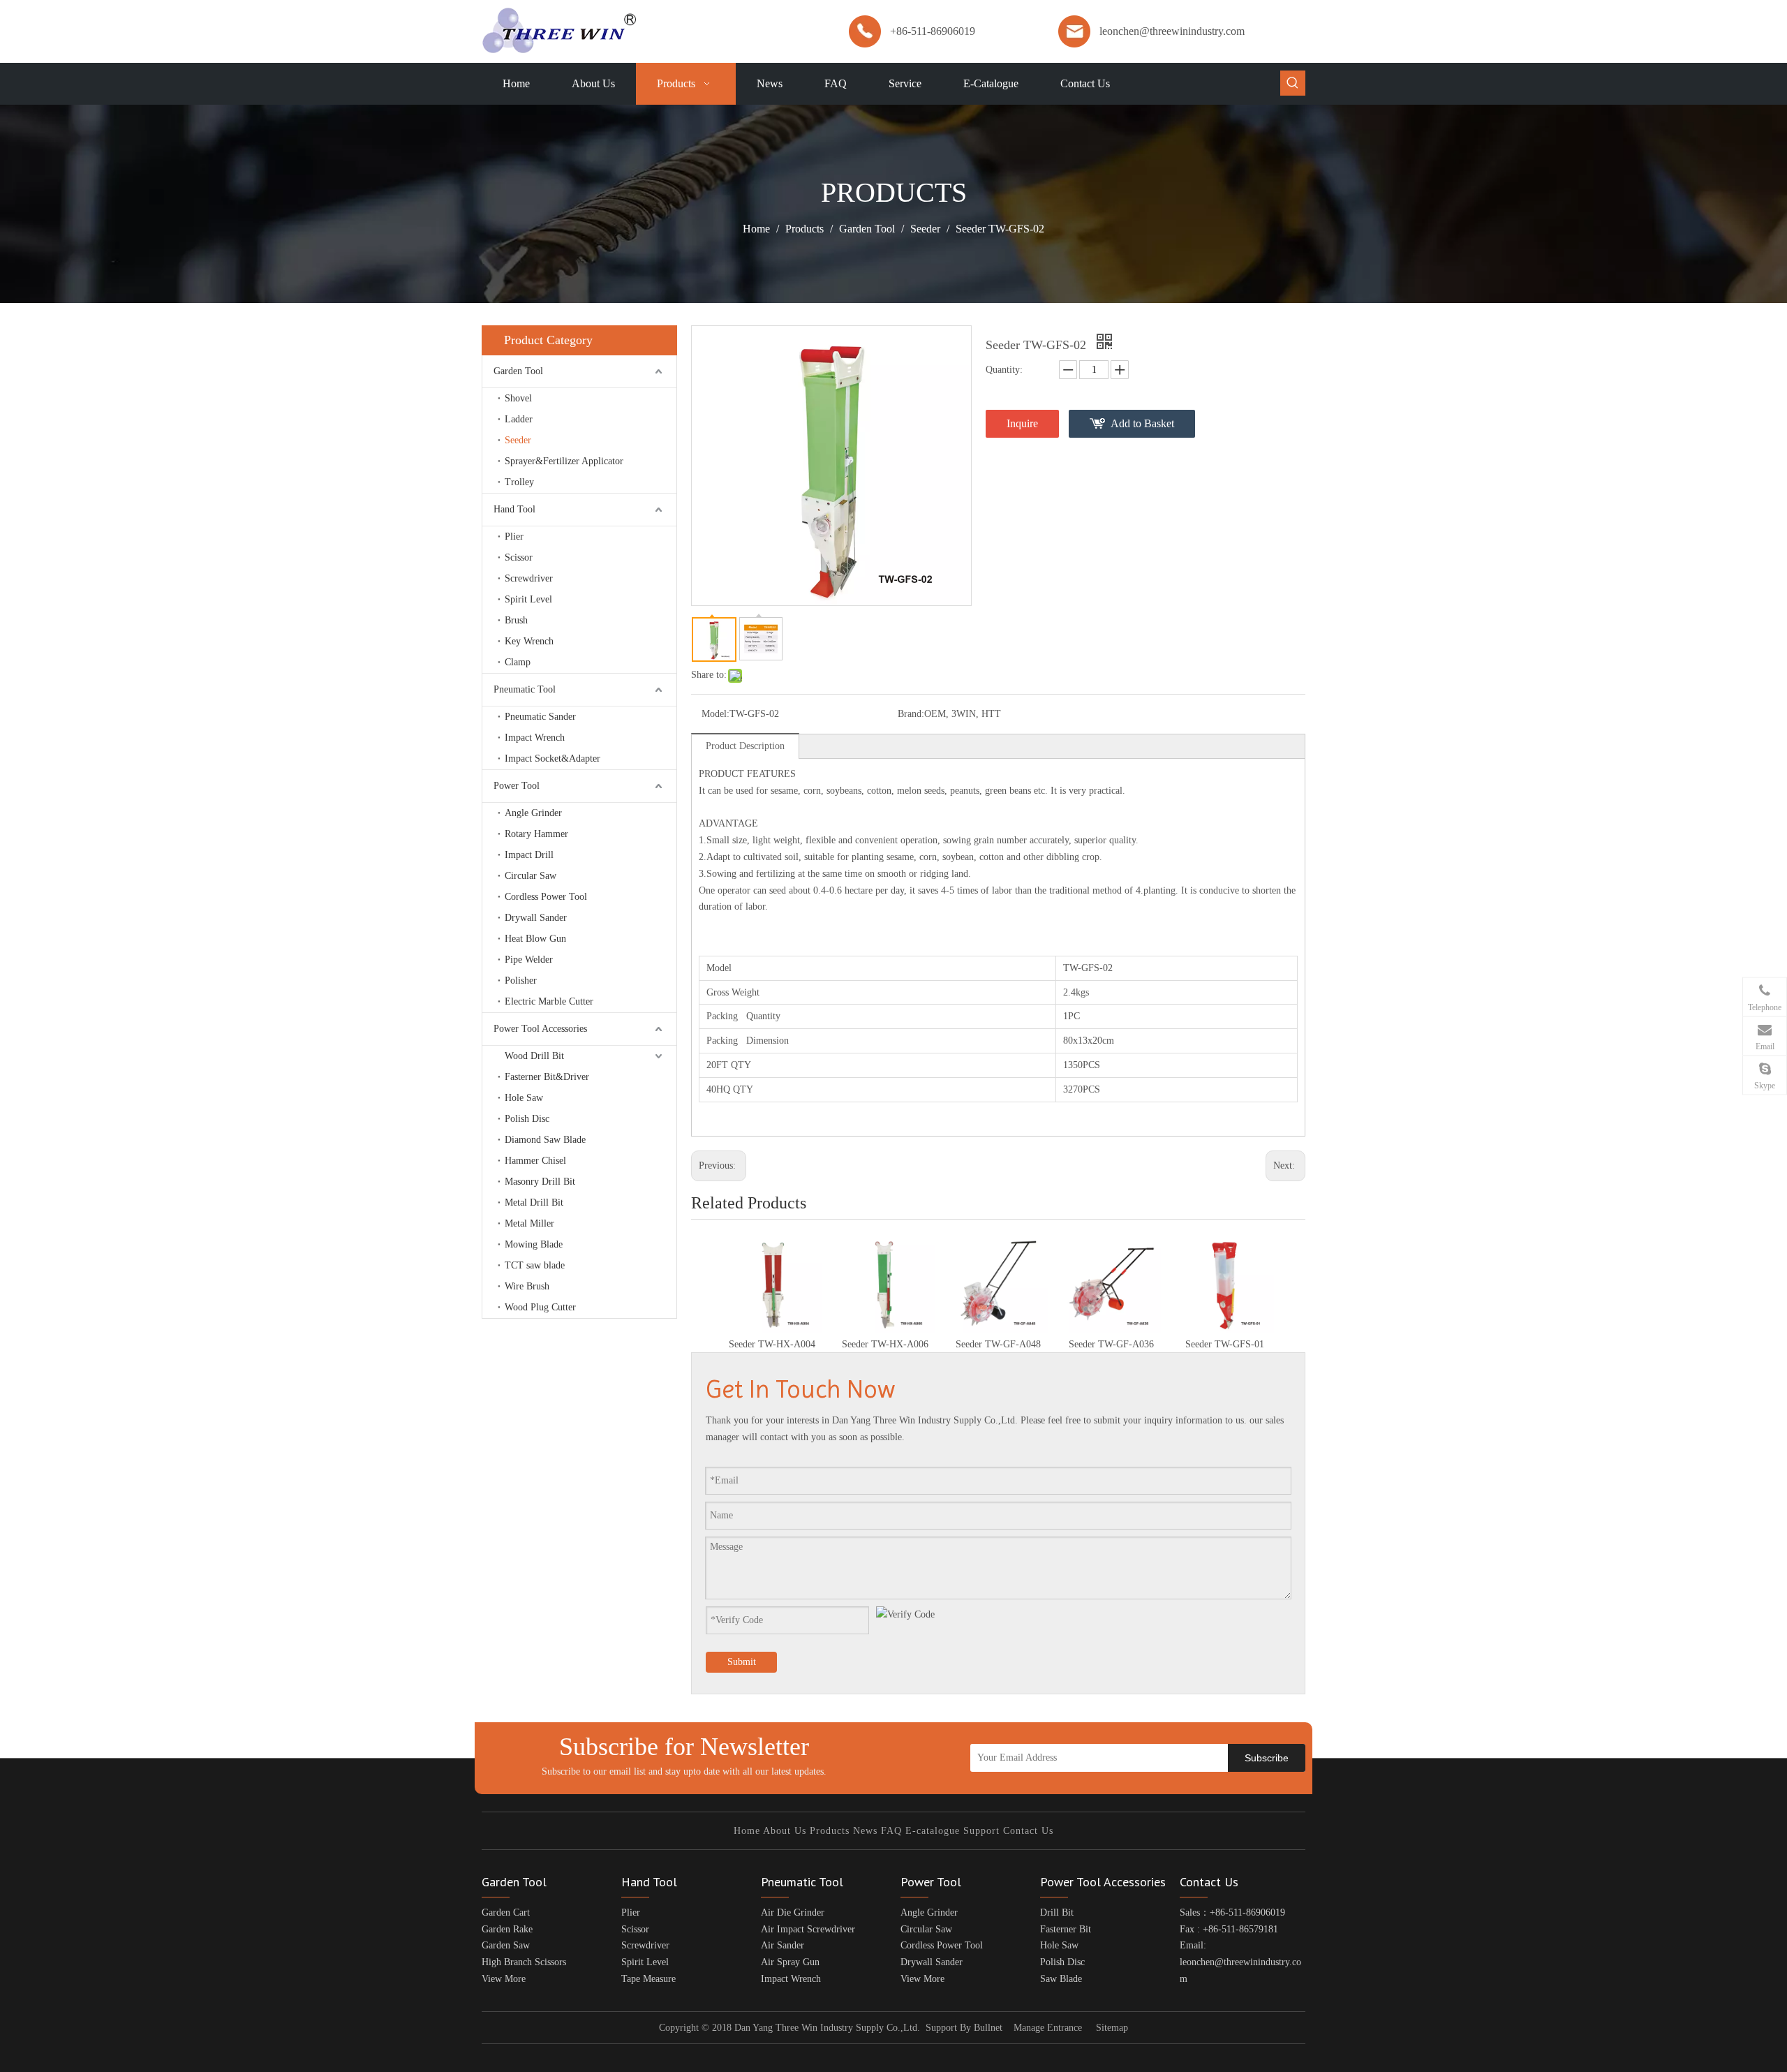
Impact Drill (529, 855)
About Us (785, 1831)
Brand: (911, 714)
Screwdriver (529, 578)
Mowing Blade (534, 1244)
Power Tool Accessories (540, 1029)
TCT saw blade (535, 1265)
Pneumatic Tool (525, 689)
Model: (715, 714)
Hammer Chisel (535, 1161)
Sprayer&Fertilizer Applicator (564, 461)
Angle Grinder (533, 813)
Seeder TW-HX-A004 (772, 1344)
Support (981, 1831)
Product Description (745, 746)
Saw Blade (1061, 1979)
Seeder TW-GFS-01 (1225, 1344)
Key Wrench (529, 641)
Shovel (518, 398)
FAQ (891, 1831)
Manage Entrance (1048, 2028)
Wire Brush (527, 1286)
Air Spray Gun (790, 1962)
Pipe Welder (529, 960)
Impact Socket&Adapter (553, 758)
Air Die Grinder (793, 1912)
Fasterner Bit (1066, 1929)
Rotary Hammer (536, 834)
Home (747, 1831)
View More (504, 1979)
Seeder (518, 440)
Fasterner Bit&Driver (547, 1077)
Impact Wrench (535, 738)
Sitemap (1112, 2028)
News (865, 1831)
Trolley (519, 482)
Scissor (519, 557)
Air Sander (783, 1945)
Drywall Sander (536, 918)
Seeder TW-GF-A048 (998, 1344)
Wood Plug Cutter (540, 1307)
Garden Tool (518, 371)
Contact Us (1028, 1831)
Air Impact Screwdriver (808, 1929)
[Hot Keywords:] (1293, 83)
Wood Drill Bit (534, 1056)
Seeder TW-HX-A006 (885, 1344)
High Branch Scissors (524, 1962)
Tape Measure (648, 1979)
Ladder (519, 419)
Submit (742, 1662)
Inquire (1022, 423)
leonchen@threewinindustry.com (1172, 31)
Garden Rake (507, 1929)
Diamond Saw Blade (545, 1140)
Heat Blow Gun (535, 939)
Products (830, 1831)
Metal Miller (529, 1223)
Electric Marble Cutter (549, 1001)
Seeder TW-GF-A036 (1111, 1344)
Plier (514, 536)
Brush (516, 620)
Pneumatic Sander (540, 717)
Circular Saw (531, 876)
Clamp (518, 662)
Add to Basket (1142, 423)
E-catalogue (933, 1831)
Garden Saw (506, 1945)
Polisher (521, 980)
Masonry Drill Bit (540, 1182)
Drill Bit (1057, 1912)
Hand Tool (514, 509)
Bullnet (988, 2028)
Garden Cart (506, 1912)
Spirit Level (528, 599)
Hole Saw (524, 1098)
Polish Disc (527, 1119)
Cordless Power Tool (546, 897)
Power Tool (517, 786)
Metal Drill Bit (534, 1202)
